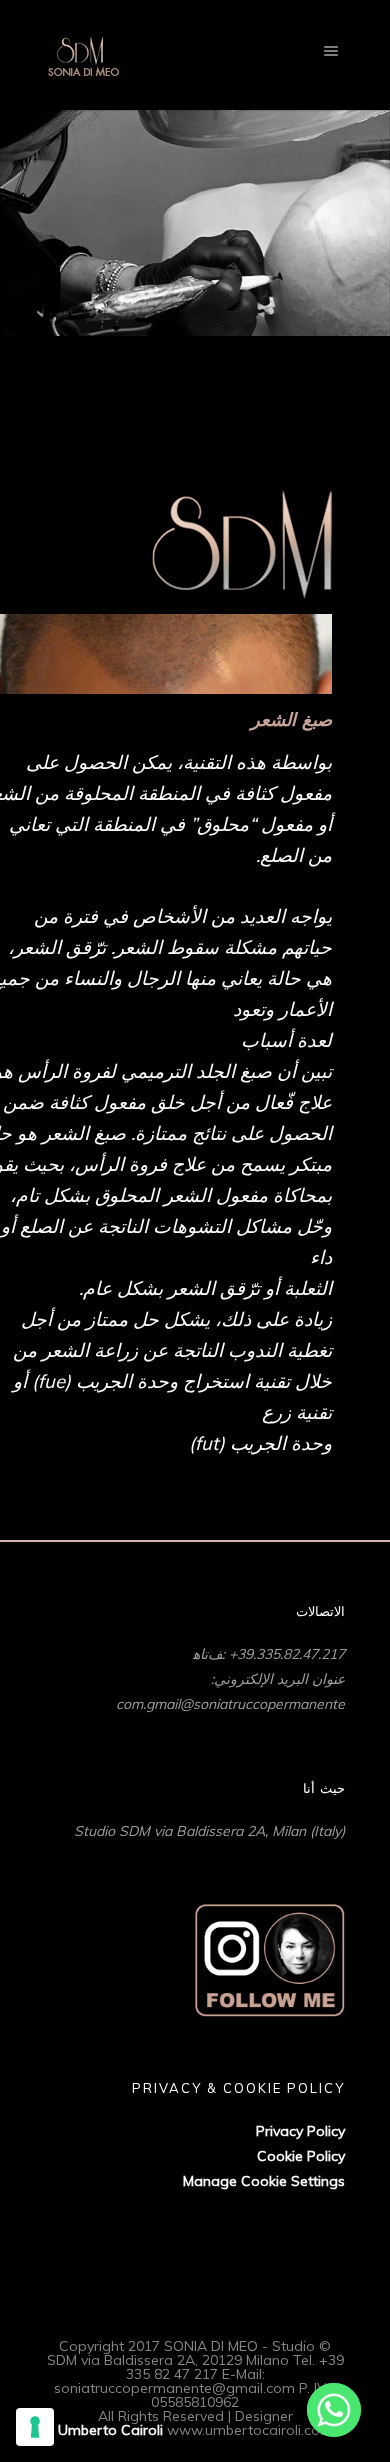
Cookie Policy (301, 2156)
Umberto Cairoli (110, 2430)
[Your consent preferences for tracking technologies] (35, 2427)
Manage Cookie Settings (264, 2181)
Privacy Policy (300, 2131)
